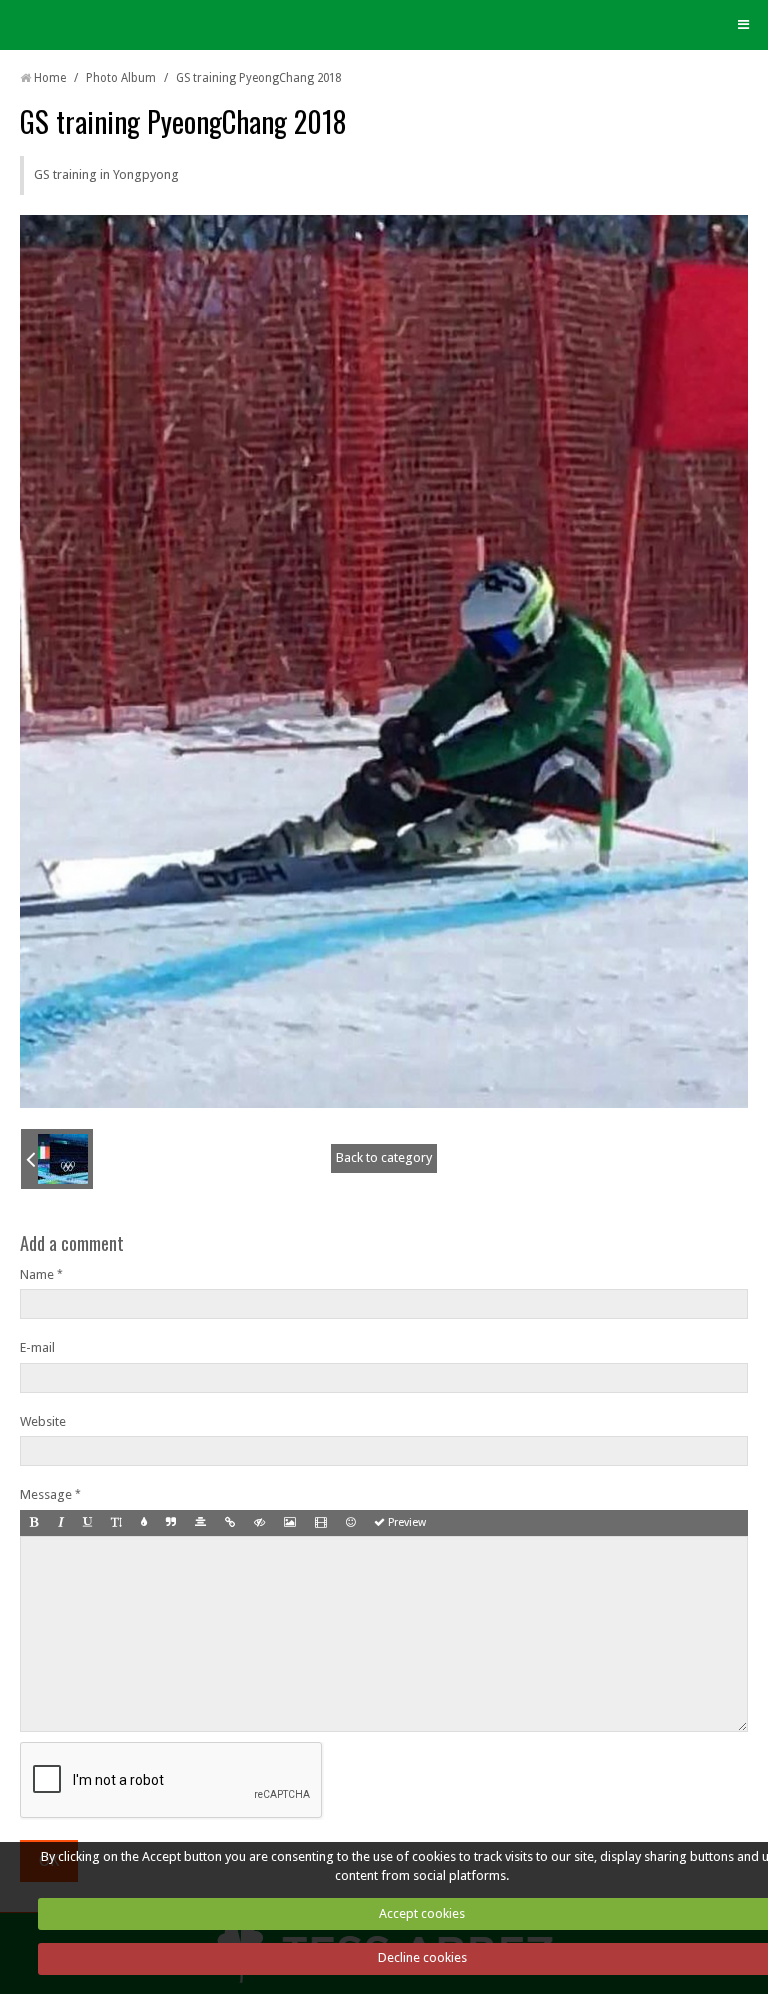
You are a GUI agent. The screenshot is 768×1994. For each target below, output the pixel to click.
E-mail (37, 1347)
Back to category (384, 1157)
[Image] (290, 1523)
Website (43, 1421)
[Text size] (116, 1523)
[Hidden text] (259, 1523)
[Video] (321, 1523)
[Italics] (61, 1523)
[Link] (230, 1523)
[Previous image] (57, 1159)
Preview (405, 1522)
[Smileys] (350, 1523)
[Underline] (87, 1523)
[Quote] (171, 1523)
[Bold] (34, 1523)
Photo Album (121, 78)
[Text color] (144, 1523)
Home (50, 78)
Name (37, 1274)
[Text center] (200, 1523)
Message (46, 1494)
